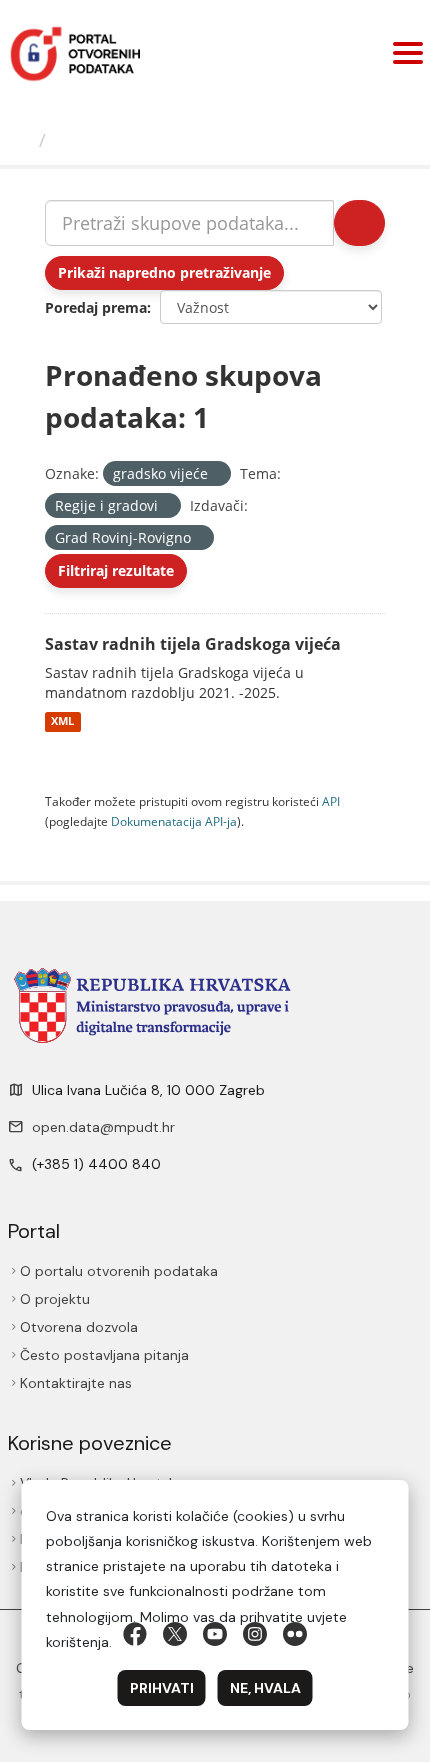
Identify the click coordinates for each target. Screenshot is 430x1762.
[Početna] (22, 140)
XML (62, 722)
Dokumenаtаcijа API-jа (174, 821)
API (331, 801)
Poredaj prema (96, 307)
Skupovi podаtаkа (136, 140)
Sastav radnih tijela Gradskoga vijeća (193, 644)
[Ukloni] (216, 474)
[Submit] (359, 223)
